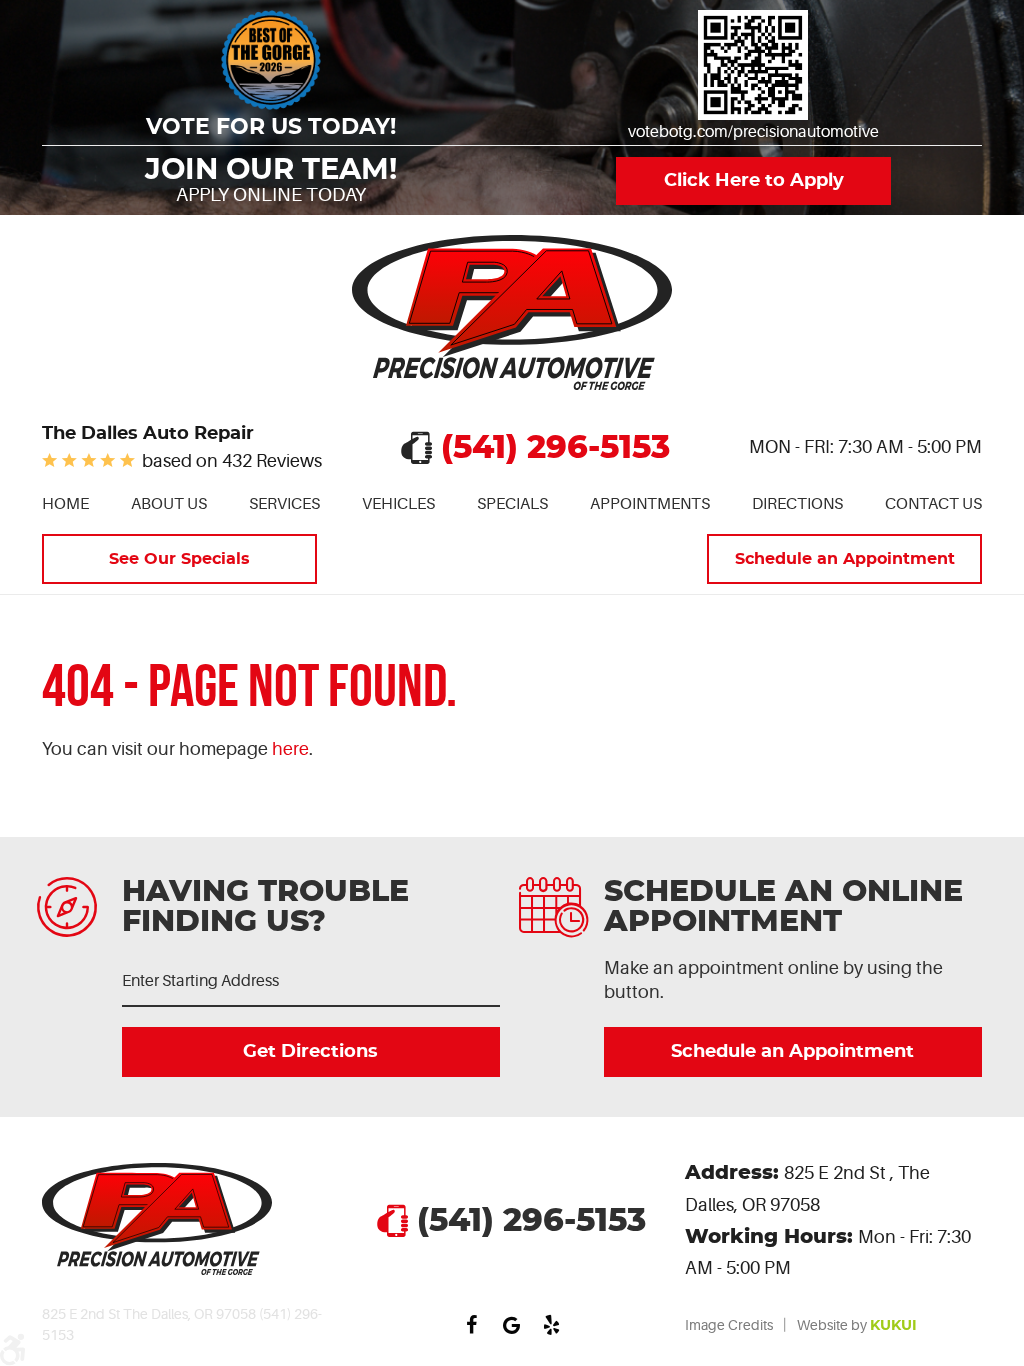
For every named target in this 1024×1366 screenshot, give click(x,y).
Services (284, 504)
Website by (857, 1325)
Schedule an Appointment (845, 559)
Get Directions (311, 1052)
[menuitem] (65, 504)
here (290, 749)
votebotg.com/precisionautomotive (753, 132)
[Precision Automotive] (512, 312)
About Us (169, 504)
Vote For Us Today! (271, 127)
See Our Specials (179, 559)
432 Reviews (272, 461)
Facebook (472, 1325)
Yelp (552, 1325)
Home (65, 504)
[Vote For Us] (753, 65)
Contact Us (933, 504)
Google (512, 1325)
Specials (512, 504)
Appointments (650, 504)
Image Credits (729, 1325)
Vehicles (398, 504)
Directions (797, 504)
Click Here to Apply (753, 181)
